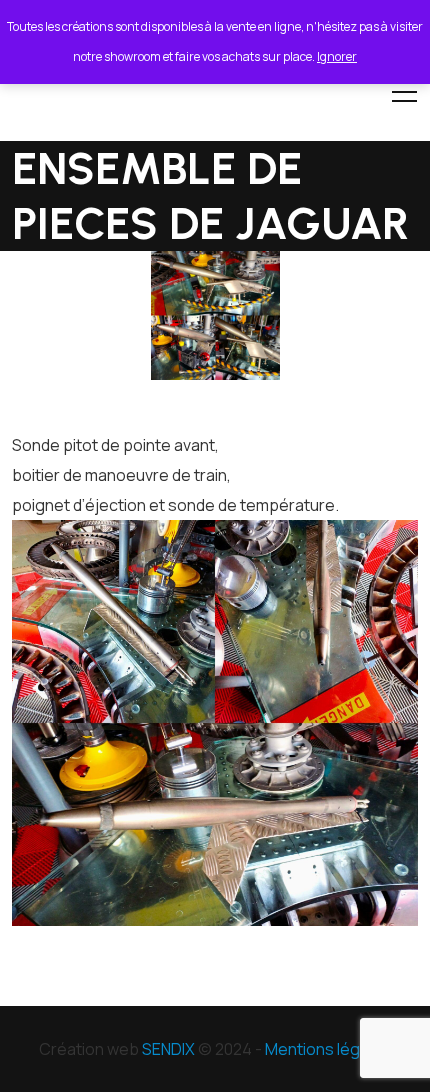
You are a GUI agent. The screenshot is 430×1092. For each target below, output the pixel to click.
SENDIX (168, 1049)
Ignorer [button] (337, 56)
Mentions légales (328, 1049)
